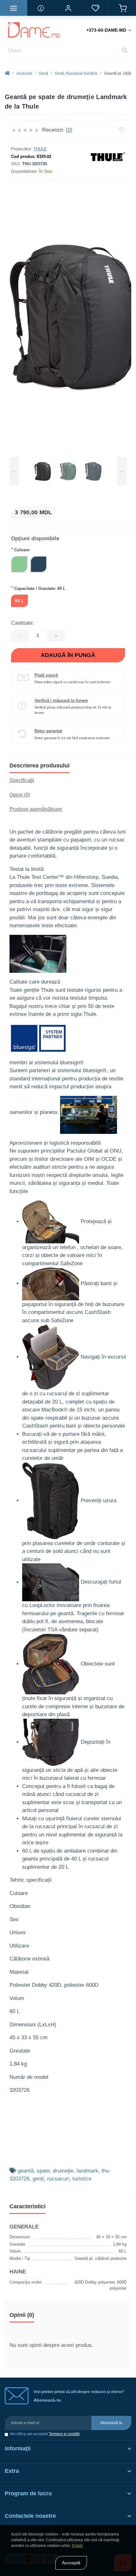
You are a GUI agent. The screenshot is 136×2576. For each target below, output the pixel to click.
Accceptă (71, 2563)
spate (43, 2171)
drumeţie (63, 2171)
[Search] (125, 51)
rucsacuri (58, 2179)
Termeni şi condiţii (64, 2434)
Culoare (20, 550)
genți (38, 2179)
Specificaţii (22, 780)
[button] (68, 8)
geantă (26, 2171)
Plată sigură (46, 675)
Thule (40, 149)
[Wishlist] (122, 130)
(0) (69, 130)
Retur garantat (48, 731)
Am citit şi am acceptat (45, 2434)
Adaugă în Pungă (68, 655)
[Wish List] (95, 8)
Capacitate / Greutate (38, 588)
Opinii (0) (20, 795)
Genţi (43, 73)
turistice (82, 2179)
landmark (87, 2171)
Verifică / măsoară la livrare (61, 700)
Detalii (77, 2546)
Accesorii (24, 73)
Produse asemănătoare (36, 809)
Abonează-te (111, 2423)
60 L (19, 601)
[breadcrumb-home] (7, 73)
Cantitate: (22, 623)
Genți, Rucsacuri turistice (76, 73)
